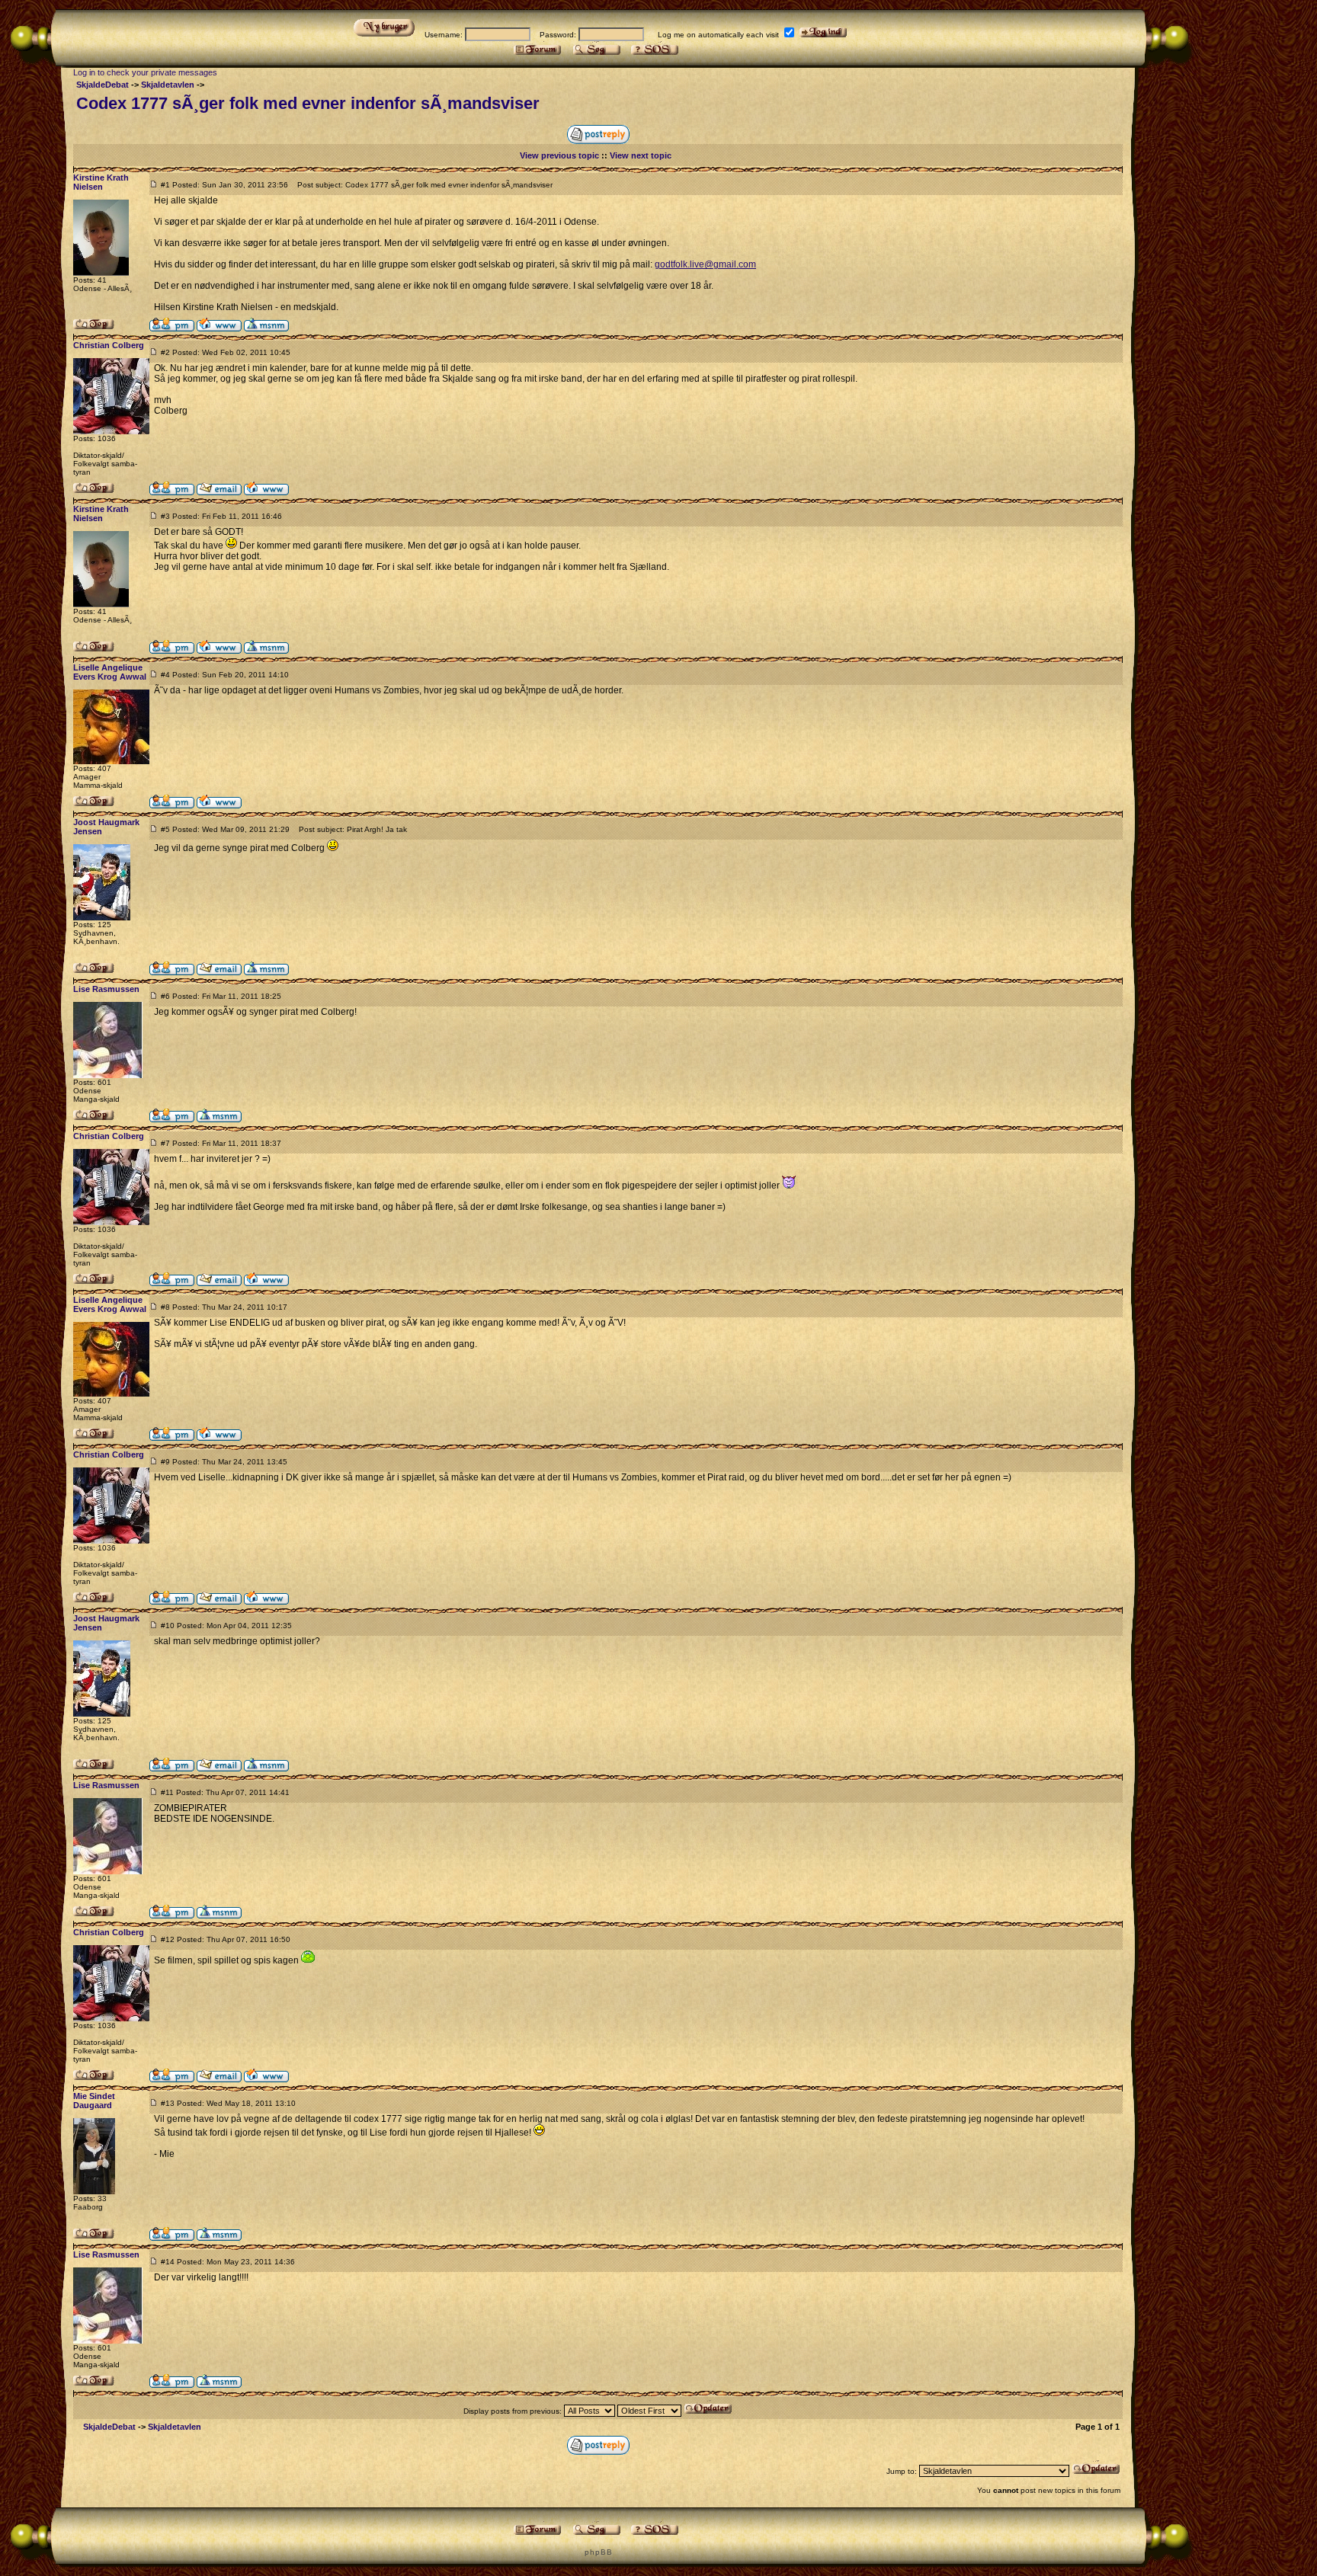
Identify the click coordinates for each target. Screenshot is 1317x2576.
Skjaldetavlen (168, 85)
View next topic (641, 155)
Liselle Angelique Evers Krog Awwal (110, 672)
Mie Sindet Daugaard (94, 2101)
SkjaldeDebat (103, 85)
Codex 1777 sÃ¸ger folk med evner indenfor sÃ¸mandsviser (308, 103)
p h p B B (598, 2552)
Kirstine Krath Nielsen (101, 182)
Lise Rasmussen (106, 989)
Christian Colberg (109, 345)
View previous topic (559, 155)
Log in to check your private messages (145, 72)
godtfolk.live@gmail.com (705, 264)
